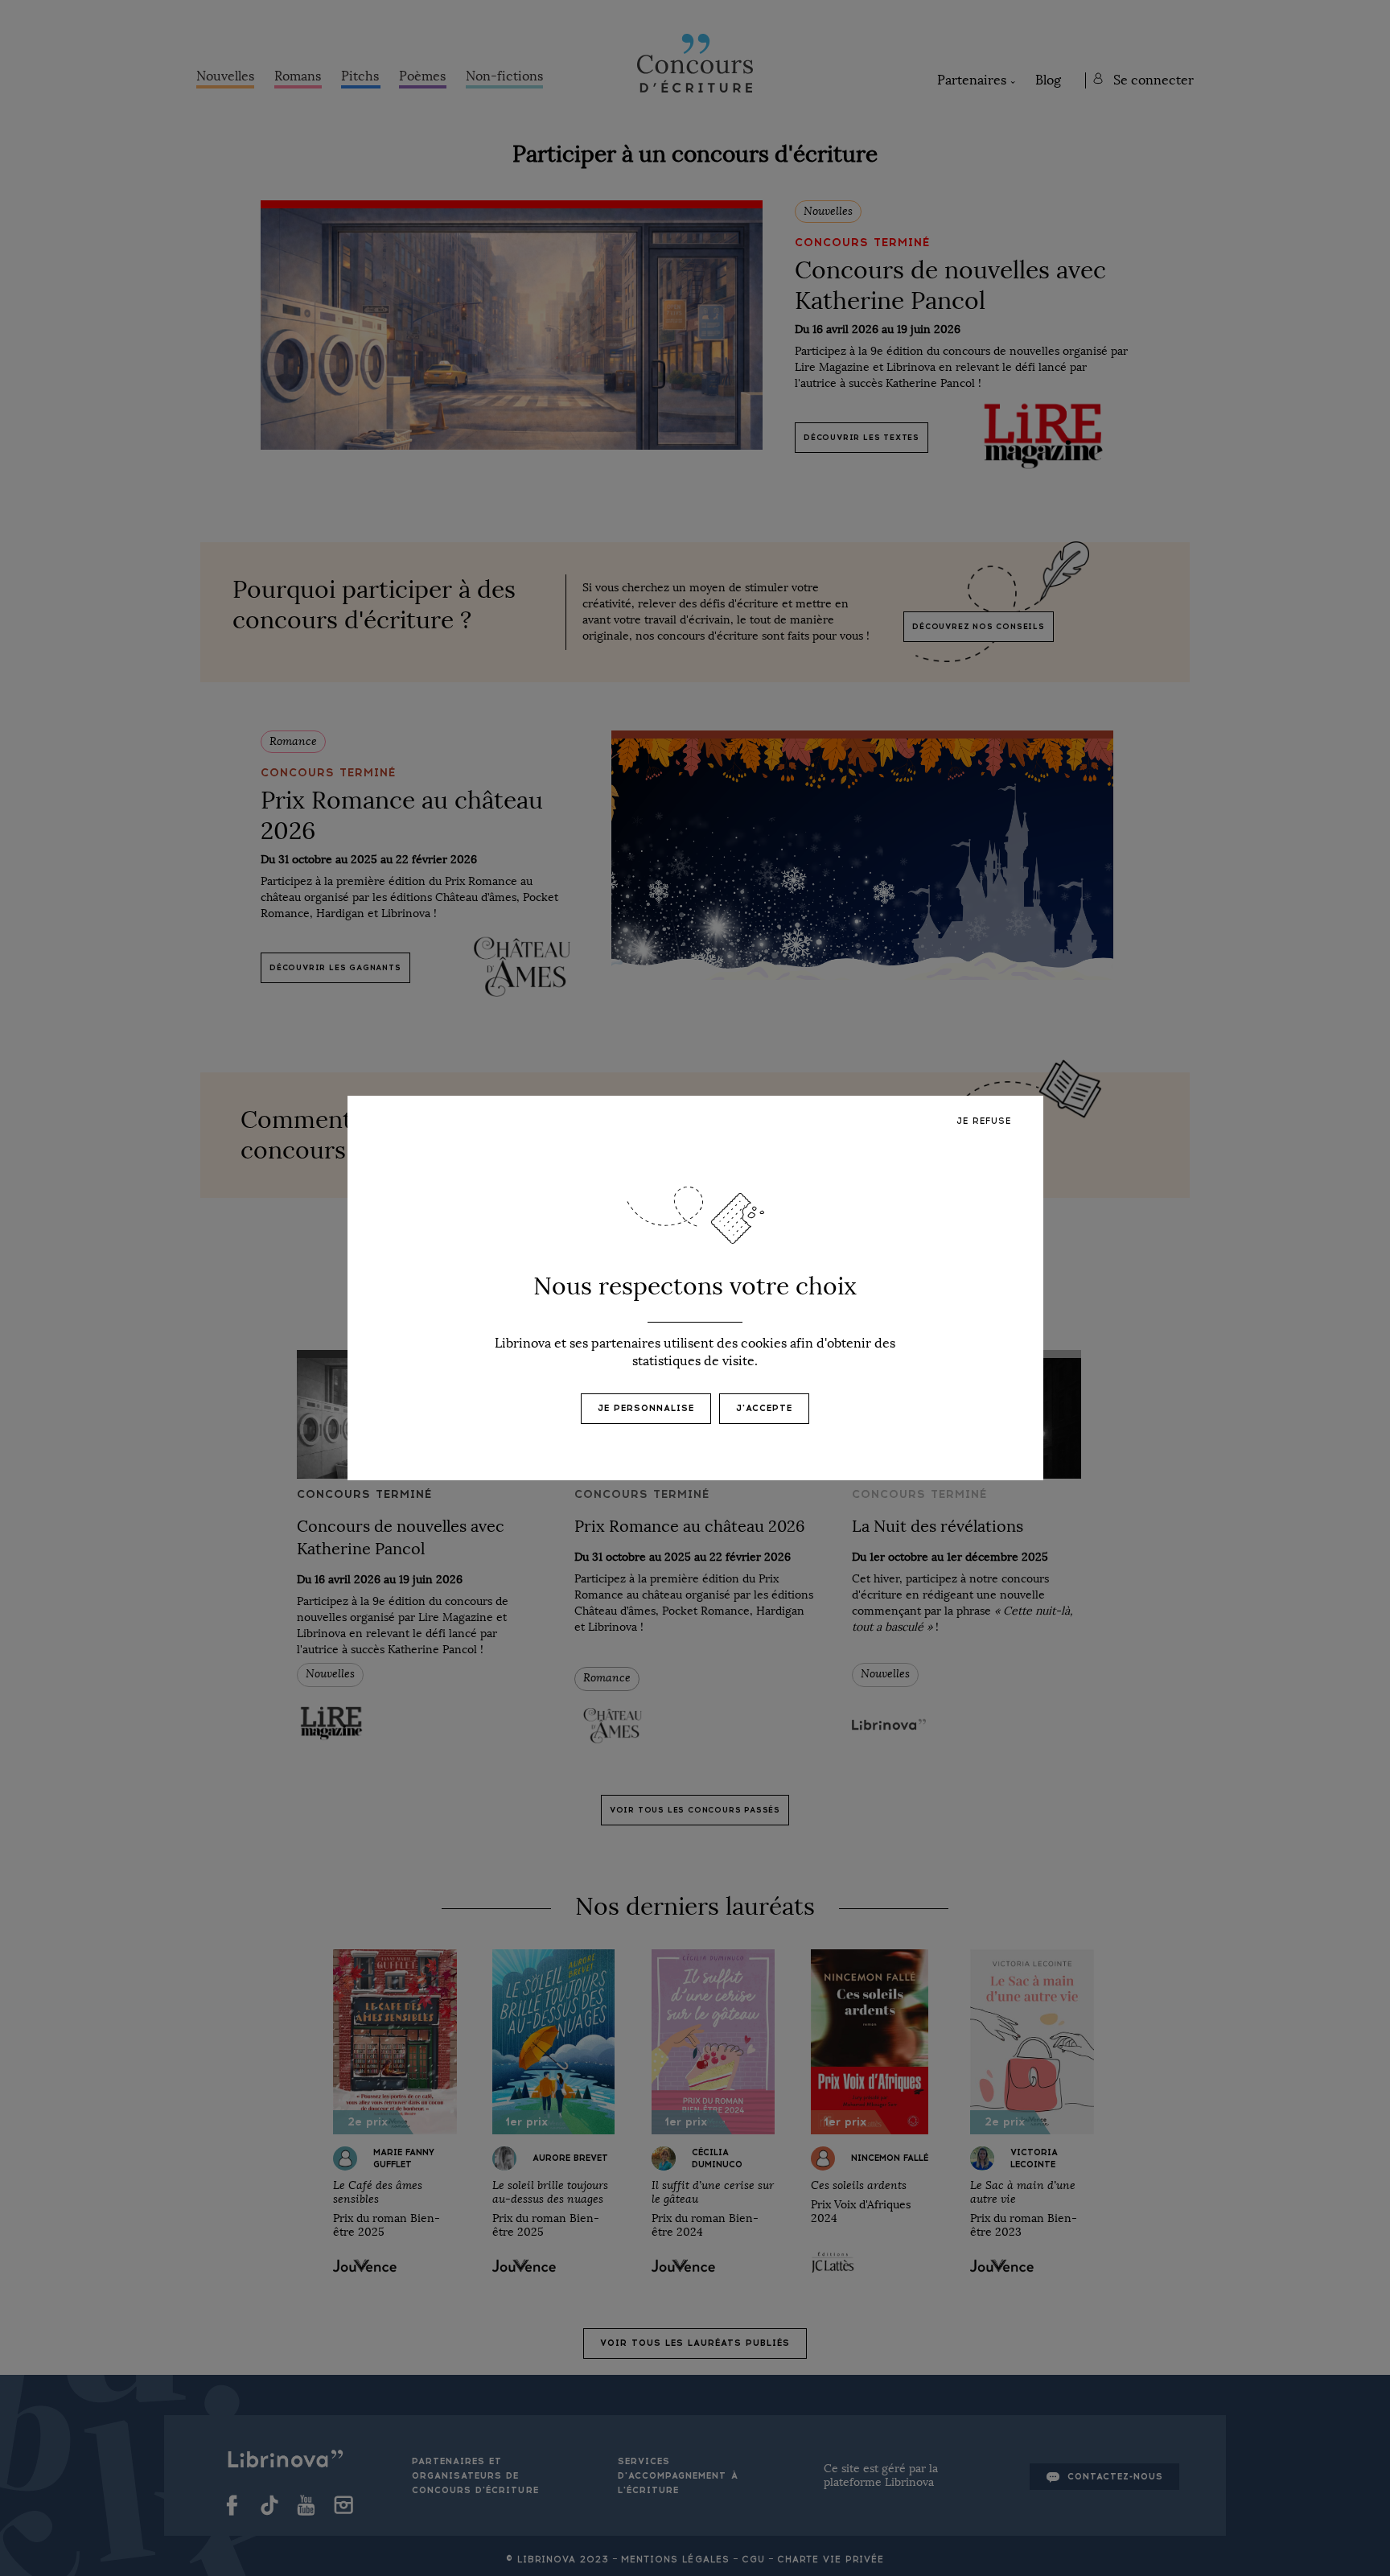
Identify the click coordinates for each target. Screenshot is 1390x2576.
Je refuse (984, 1121)
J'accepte (764, 1408)
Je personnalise (646, 1408)
